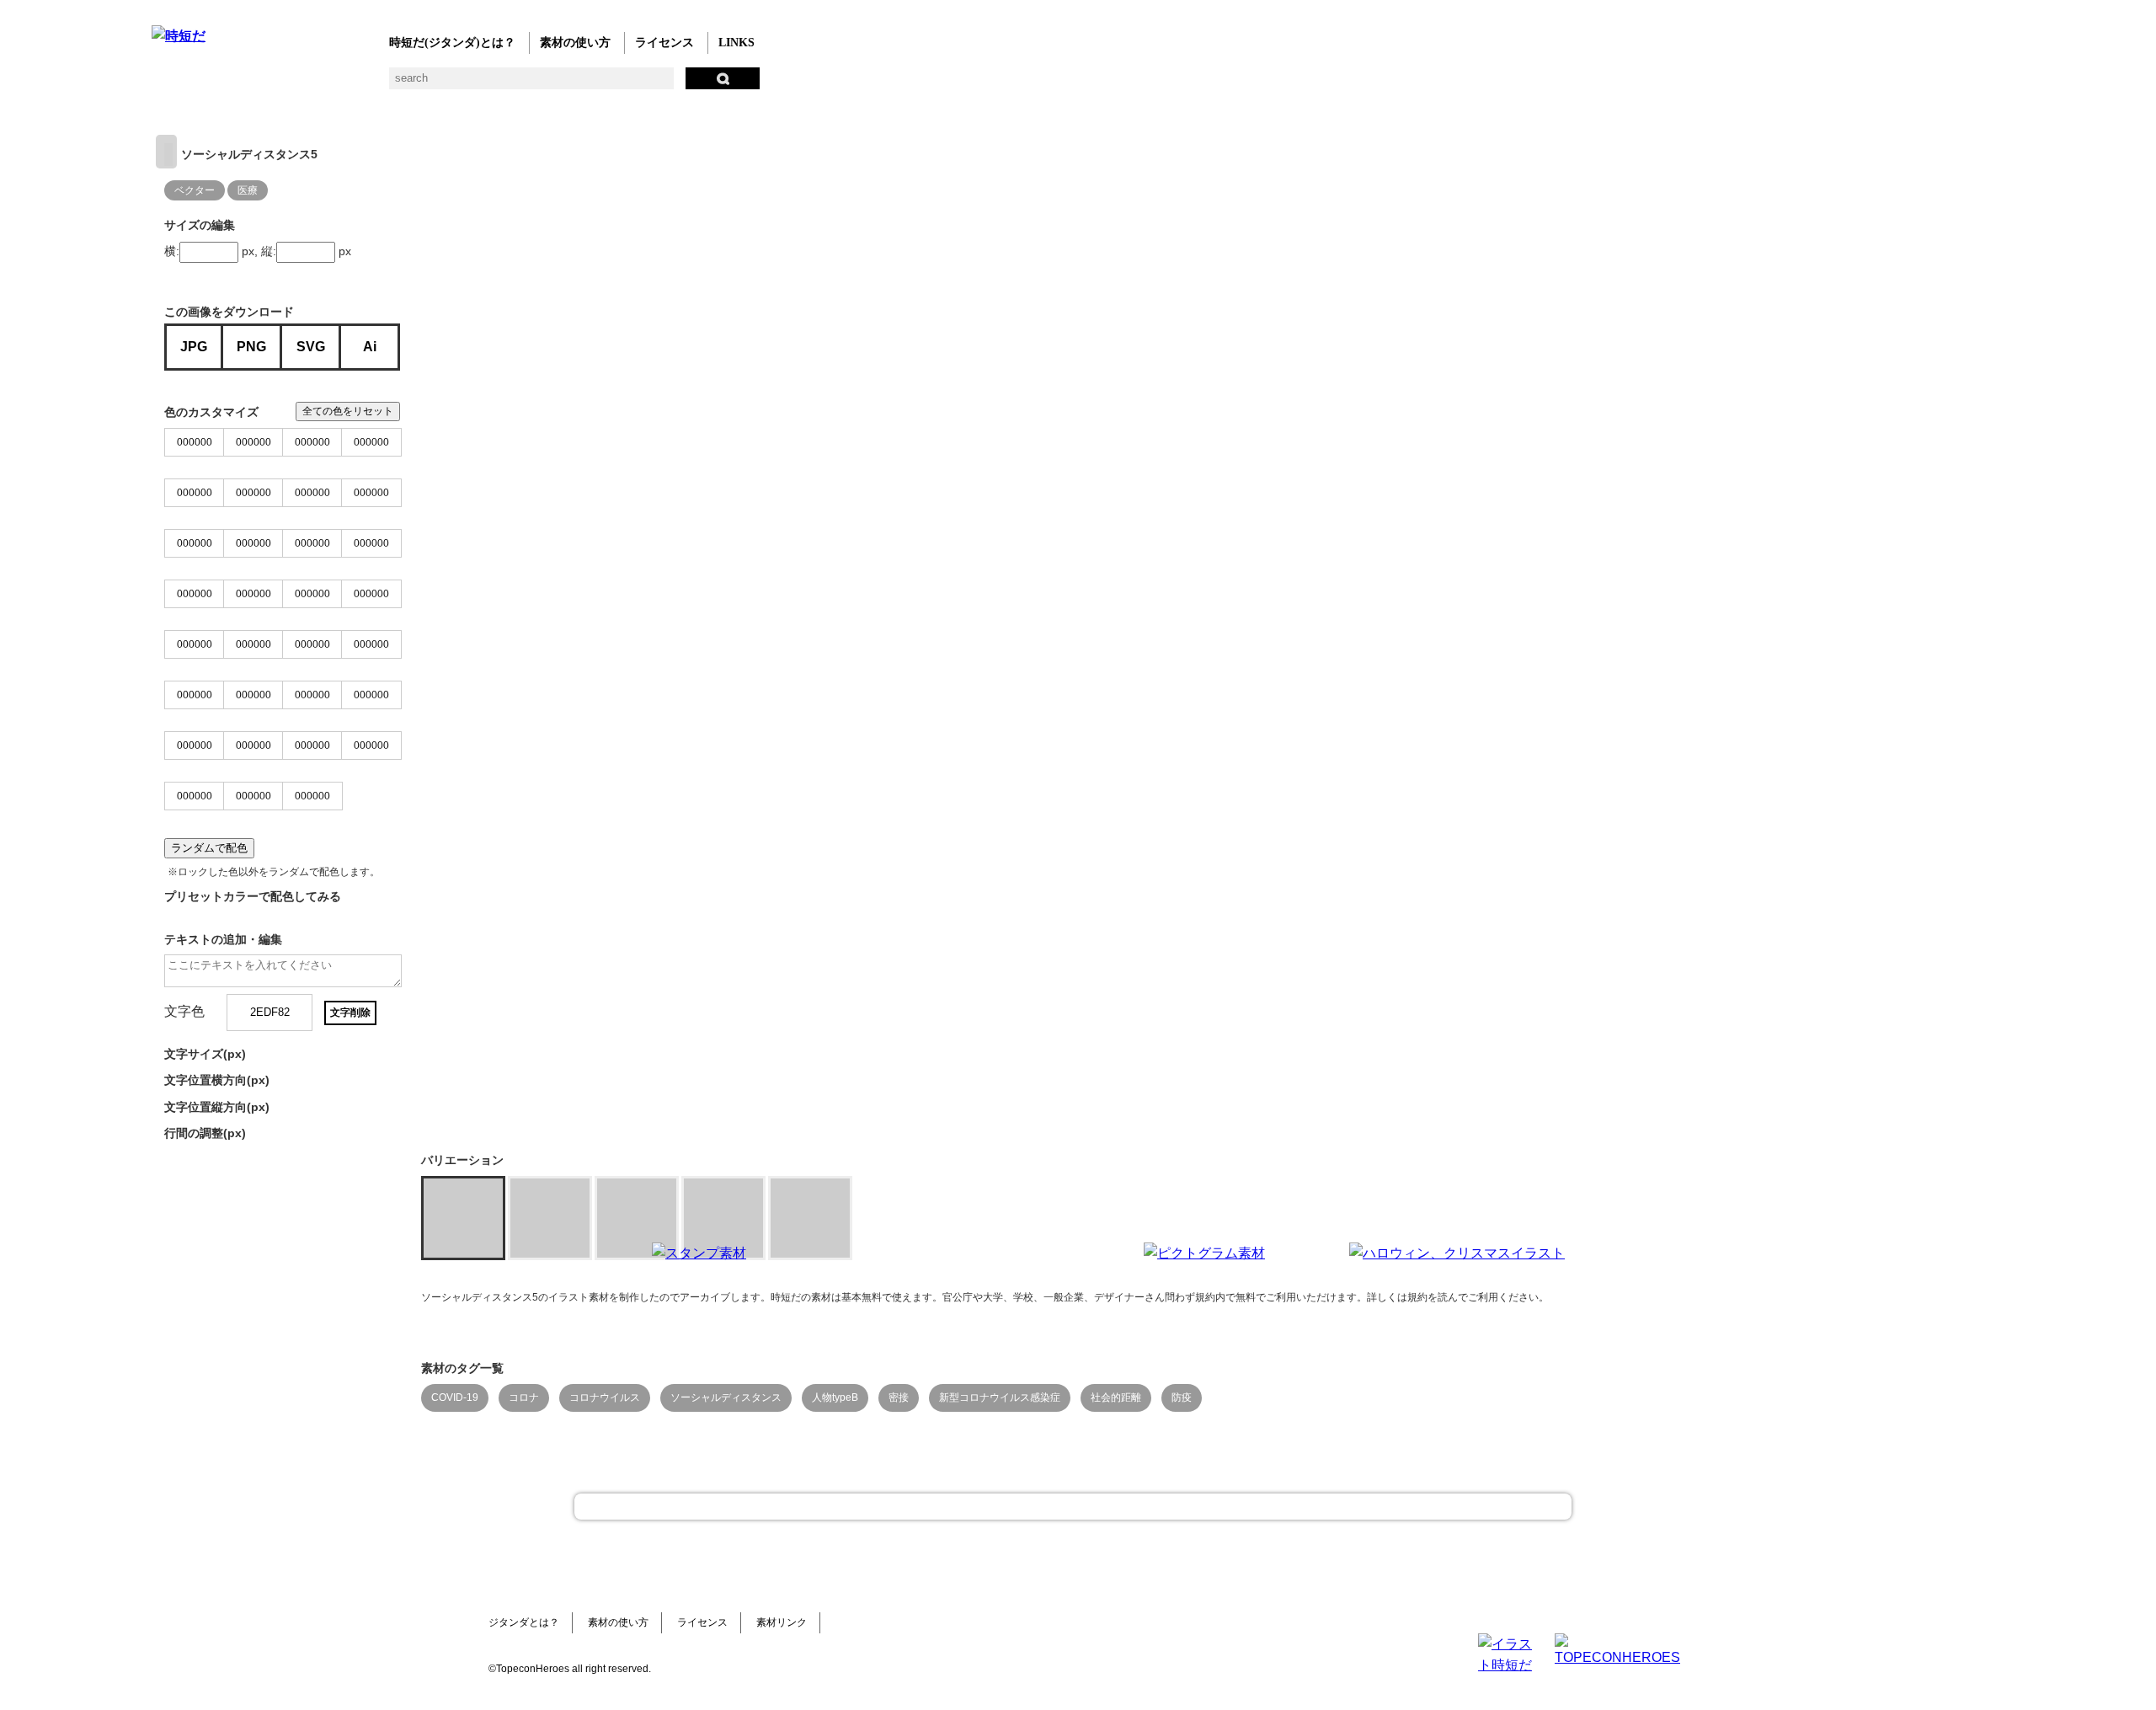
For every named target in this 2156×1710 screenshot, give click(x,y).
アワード (465, 85)
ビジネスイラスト (196, 85)
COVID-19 (455, 1397)
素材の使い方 (575, 43)
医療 (248, 190)
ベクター (667, 85)
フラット (735, 85)
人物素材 (162, 85)
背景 (398, 85)
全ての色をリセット (348, 411)
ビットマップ (701, 85)
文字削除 (350, 1013)
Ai (370, 347)
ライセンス (664, 43)
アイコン (634, 85)
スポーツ (533, 85)
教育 (331, 85)
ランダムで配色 (209, 848)
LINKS (736, 43)
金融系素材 (229, 85)
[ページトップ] (1073, 1507)
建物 (432, 85)
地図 (566, 85)
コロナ (524, 1397)
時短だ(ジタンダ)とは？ (452, 43)
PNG (251, 347)
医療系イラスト (297, 85)
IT (263, 85)
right (166, 152)
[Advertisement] (952, 1348)
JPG (194, 347)
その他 (768, 85)
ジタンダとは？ (524, 1622)
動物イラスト (364, 85)
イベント (600, 85)
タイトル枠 (499, 85)
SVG (311, 347)
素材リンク (782, 1622)
